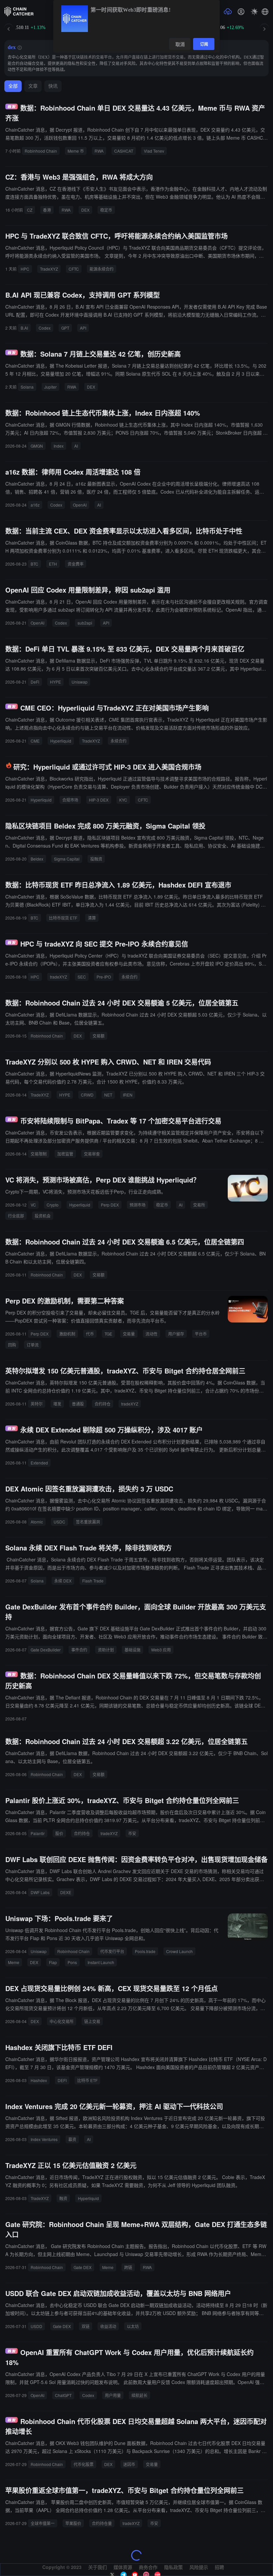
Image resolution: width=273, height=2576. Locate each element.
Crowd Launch (179, 1951)
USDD (36, 2326)
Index (59, 446)
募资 (72, 2139)
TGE (108, 1334)
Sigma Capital (67, 859)
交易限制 (39, 1154)
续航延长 (139, 2395)
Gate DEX (83, 2267)
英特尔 (37, 1404)
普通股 (78, 1404)
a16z (35, 505)
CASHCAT (124, 151)
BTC (34, 564)
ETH (53, 564)
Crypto (53, 1205)
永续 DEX (63, 1581)
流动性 (151, 1334)
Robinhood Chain (41, 151)
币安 (132, 1833)
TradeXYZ (49, 269)
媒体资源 (123, 2567)
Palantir (38, 1833)
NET (108, 1095)
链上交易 (92, 2021)
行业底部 (16, 1216)
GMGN (37, 446)
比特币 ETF (87, 2080)
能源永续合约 (102, 269)
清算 (92, 918)
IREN (128, 1095)
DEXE (66, 1892)
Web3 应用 (161, 1650)
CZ (30, 210)
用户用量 (113, 2395)
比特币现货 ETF (63, 918)
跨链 (128, 2267)
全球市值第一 (43, 2523)
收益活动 (108, 2326)
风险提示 (199, 2567)
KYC (123, 800)
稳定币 (106, 210)
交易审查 (92, 1154)
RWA (99, 151)
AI (76, 446)
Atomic (37, 1522)
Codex (45, 328)
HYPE (55, 682)
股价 (59, 1833)
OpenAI (80, 505)
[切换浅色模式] (254, 12)
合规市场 (70, 800)
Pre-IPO (104, 977)
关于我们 (98, 2567)
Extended (39, 1463)
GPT (65, 328)
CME (35, 741)
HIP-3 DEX (99, 800)
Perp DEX (110, 1205)
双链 (86, 2326)
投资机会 (43, 1216)
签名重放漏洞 (88, 1522)
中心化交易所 (62, 2021)
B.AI (24, 328)
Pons (72, 1962)
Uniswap (80, 682)
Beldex (37, 859)
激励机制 (67, 1334)
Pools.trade (145, 1951)
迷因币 (129, 2464)
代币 (90, 1334)
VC (33, 1205)
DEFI (62, 2080)
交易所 (199, 1205)
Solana (27, 387)
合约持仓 (103, 1404)
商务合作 (148, 2567)
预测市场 (137, 1205)
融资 (63, 2198)
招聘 (219, 2567)
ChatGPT (63, 2395)
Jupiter (50, 387)
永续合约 (119, 741)
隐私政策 (173, 2567)
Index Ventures (44, 2139)
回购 (12, 1345)
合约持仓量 (102, 2523)
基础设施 (133, 1650)
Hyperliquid (61, 741)
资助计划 (106, 1650)
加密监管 (65, 1154)
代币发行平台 (112, 1951)
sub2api (85, 623)
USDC (59, 1522)
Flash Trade (93, 1581)
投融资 (96, 859)
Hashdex (39, 2080)
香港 (47, 210)
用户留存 (176, 1334)
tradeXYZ (58, 977)
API (83, 328)
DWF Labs (40, 1892)
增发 (57, 1404)
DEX (85, 210)
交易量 (129, 1334)
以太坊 (133, 2326)
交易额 (99, 1036)
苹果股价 (73, 2523)
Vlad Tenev (154, 151)
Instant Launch (101, 1962)
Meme (14, 1962)
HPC (25, 269)
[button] (265, 12)
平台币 (201, 1334)
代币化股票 (84, 2464)
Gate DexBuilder (46, 1650)
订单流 (33, 1345)
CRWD (87, 1095)
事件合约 (79, 1650)
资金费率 (76, 564)
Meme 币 (76, 151)
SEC (82, 977)
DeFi (35, 682)
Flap (53, 1962)
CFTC (74, 269)
